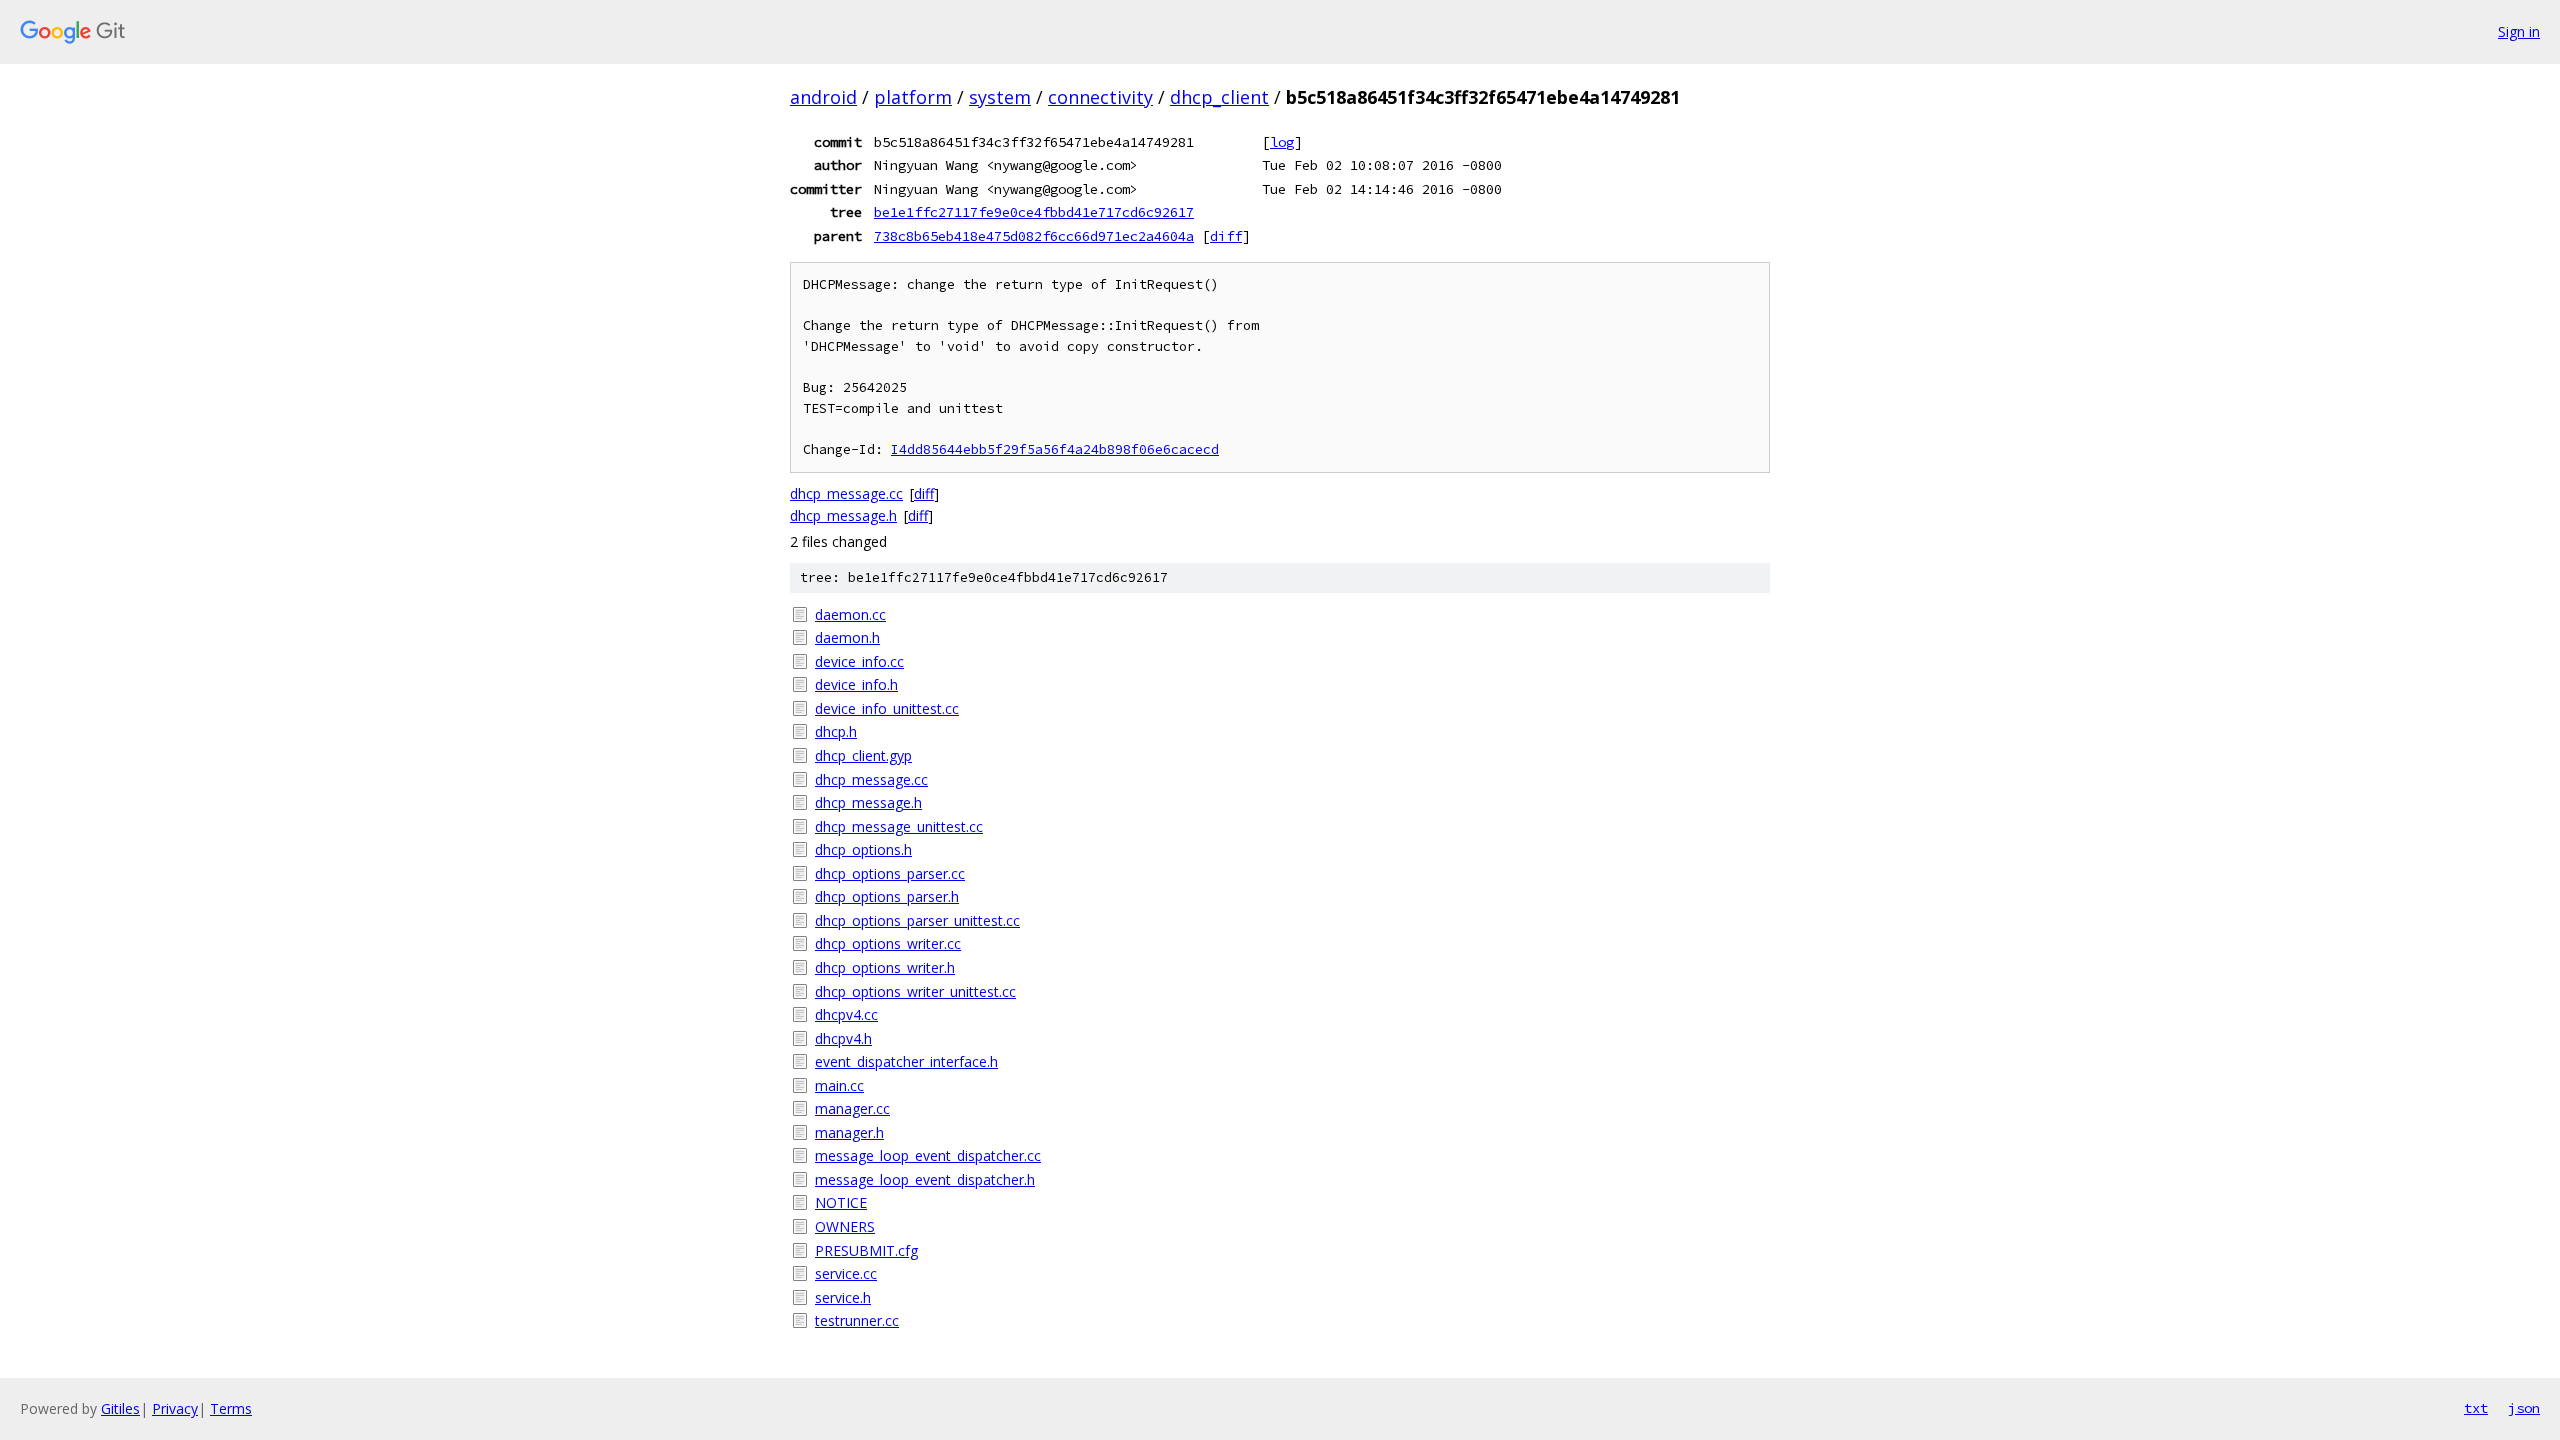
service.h (843, 1297)
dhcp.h (836, 731)
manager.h (849, 1132)
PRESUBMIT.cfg (866, 1250)
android (823, 97)
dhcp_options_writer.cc (888, 943)
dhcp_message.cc (846, 493)
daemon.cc (850, 614)
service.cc (846, 1273)
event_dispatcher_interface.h (906, 1061)
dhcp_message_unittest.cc (899, 826)
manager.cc (852, 1108)
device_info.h (856, 684)
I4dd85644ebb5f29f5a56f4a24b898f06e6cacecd (1055, 449)
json (2524, 1408)
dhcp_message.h (843, 515)
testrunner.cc (857, 1320)
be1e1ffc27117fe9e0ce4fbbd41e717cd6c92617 (1034, 212)
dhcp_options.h (863, 849)
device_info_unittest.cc (887, 708)
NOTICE (841, 1202)
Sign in (2519, 31)
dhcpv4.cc (846, 1014)
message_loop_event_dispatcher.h (925, 1179)
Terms (231, 1408)
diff (1226, 236)
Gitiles (120, 1408)
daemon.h (847, 637)
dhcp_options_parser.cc (890, 873)
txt (2476, 1408)
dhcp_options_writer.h (885, 967)
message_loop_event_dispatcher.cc (928, 1155)
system (1000, 97)
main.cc (839, 1085)
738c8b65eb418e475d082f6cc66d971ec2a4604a (1034, 236)
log (1282, 142)
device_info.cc (859, 661)
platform (913, 97)
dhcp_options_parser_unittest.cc (917, 920)
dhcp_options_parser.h (887, 896)
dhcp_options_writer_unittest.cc (915, 991)
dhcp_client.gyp (863, 755)
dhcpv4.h (843, 1038)
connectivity (1100, 97)
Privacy (175, 1408)
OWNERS (845, 1226)
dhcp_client (1219, 97)
